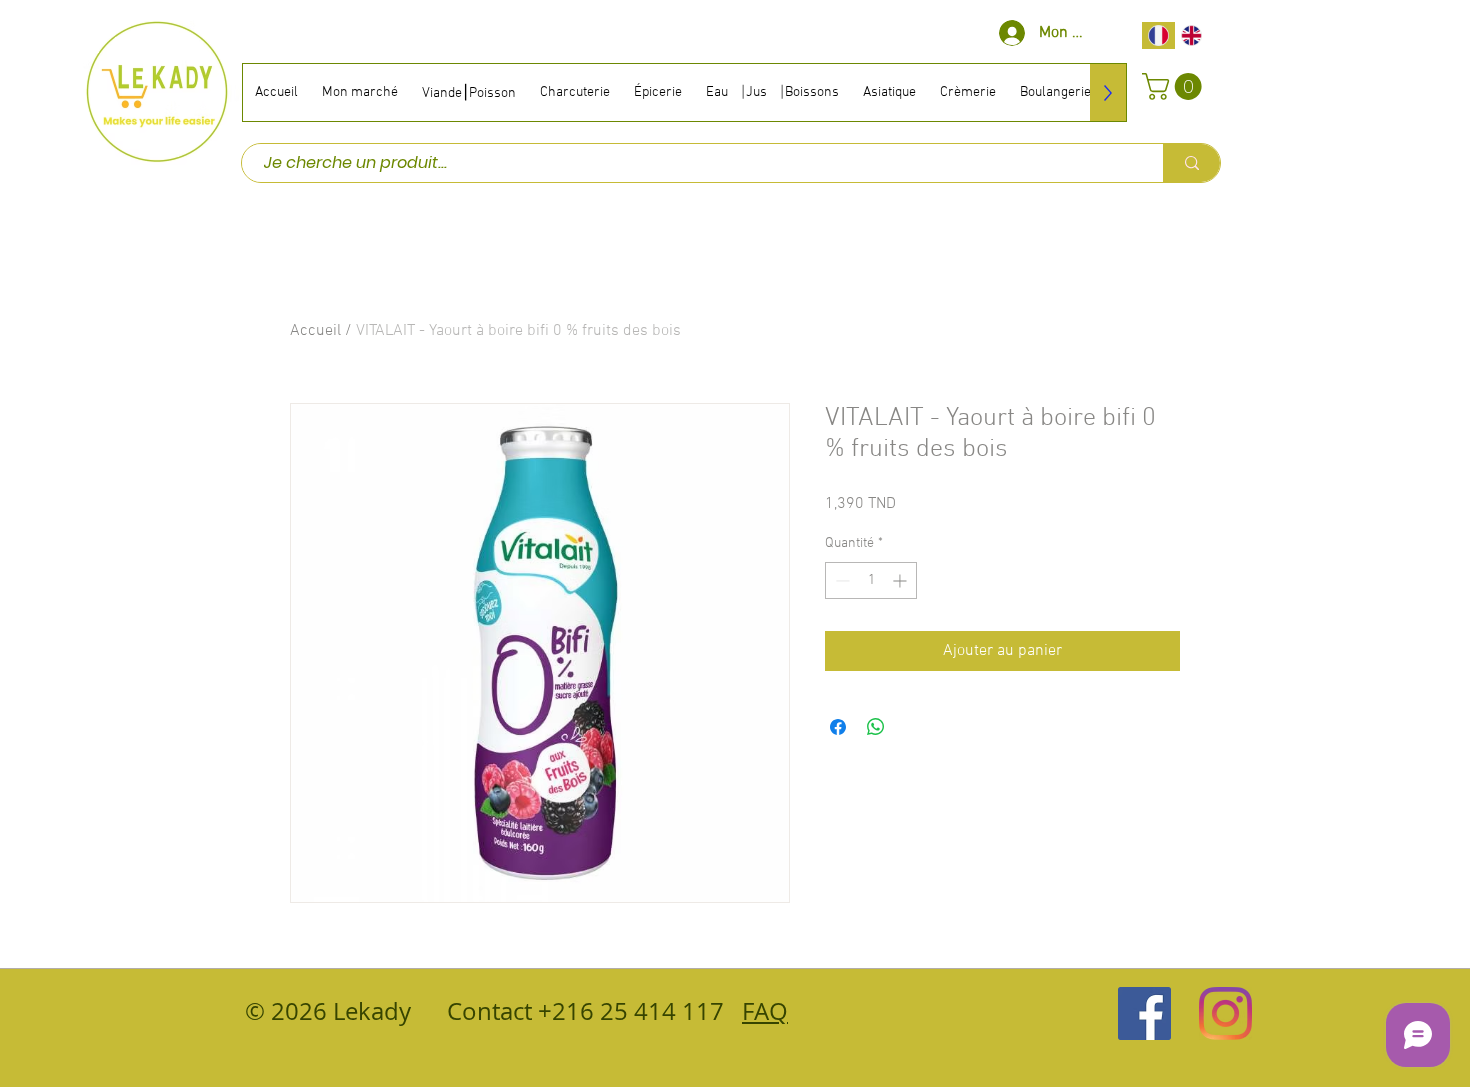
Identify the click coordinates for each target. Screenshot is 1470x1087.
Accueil (315, 331)
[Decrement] (840, 580)
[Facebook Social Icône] (1144, 1013)
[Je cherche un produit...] (1191, 163)
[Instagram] (1225, 1013)
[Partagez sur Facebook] (838, 727)
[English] (1192, 35)
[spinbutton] (871, 580)
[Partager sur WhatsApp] (876, 727)
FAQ (765, 1011)
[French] (1158, 35)
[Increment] (901, 580)
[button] (1175, 86)
